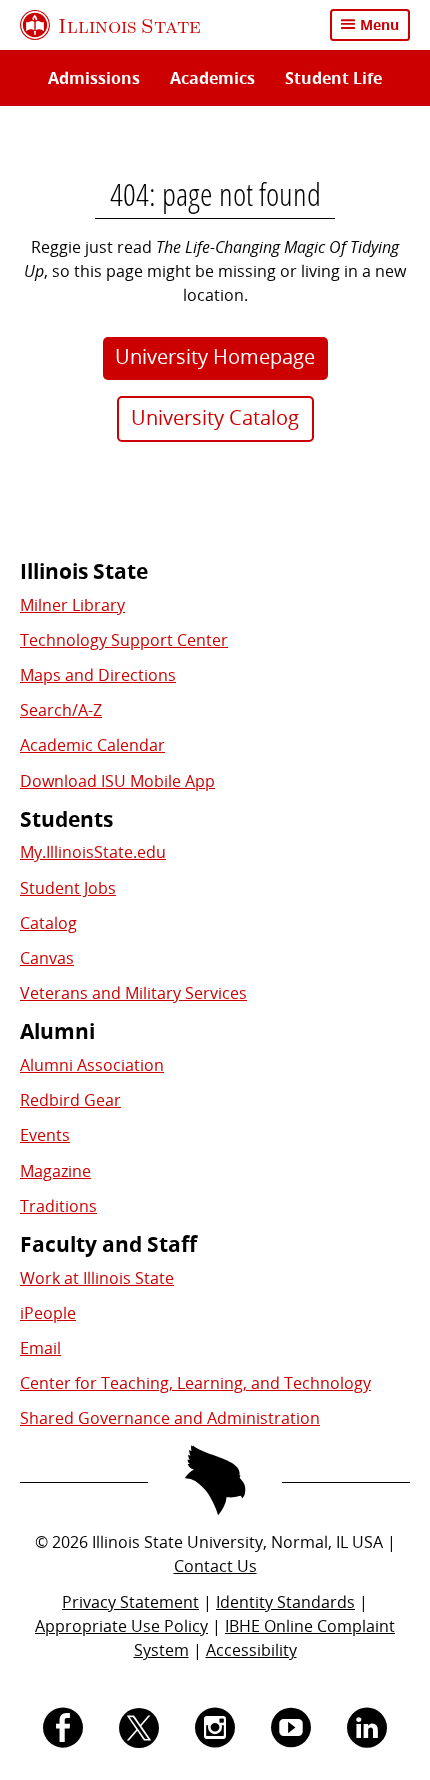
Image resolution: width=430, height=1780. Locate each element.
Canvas (47, 958)
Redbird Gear (70, 1100)
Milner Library (72, 605)
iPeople (48, 1313)
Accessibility (251, 1650)
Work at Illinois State (97, 1278)
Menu (379, 24)
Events (45, 1135)
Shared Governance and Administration (170, 1418)
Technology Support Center (124, 640)
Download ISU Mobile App (117, 781)
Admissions (94, 78)
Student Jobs (68, 888)
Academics (212, 78)
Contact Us (215, 1566)
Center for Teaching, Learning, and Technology (195, 1383)
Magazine (55, 1171)
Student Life (333, 78)
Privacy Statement (130, 1602)
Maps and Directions (98, 675)
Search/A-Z (61, 710)
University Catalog (215, 417)
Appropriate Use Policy (121, 1626)
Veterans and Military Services (133, 993)
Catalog (48, 923)
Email (40, 1348)
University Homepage (215, 356)
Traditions (58, 1206)
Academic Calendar (92, 745)
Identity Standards (285, 1602)
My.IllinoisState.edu (93, 852)
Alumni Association (92, 1065)
